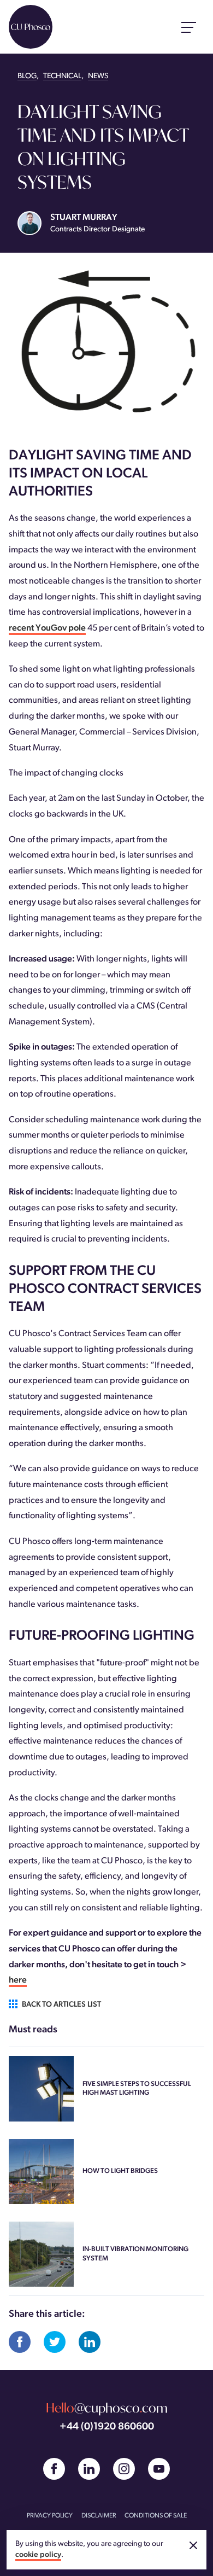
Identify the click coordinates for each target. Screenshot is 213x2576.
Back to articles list (61, 2005)
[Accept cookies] (193, 2545)
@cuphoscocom (107, 2408)
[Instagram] (124, 2469)
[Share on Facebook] (20, 2342)
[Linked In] (89, 2469)
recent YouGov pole (47, 628)
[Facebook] (54, 2469)
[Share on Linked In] (90, 2342)
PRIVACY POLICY (50, 2516)
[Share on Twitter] (55, 2342)
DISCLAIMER (99, 2516)
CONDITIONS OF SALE (156, 2516)
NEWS (98, 76)
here (18, 1980)
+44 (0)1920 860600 (107, 2427)
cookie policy (38, 2555)
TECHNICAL (62, 76)
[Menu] (189, 27)
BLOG (27, 76)
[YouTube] (159, 2469)
